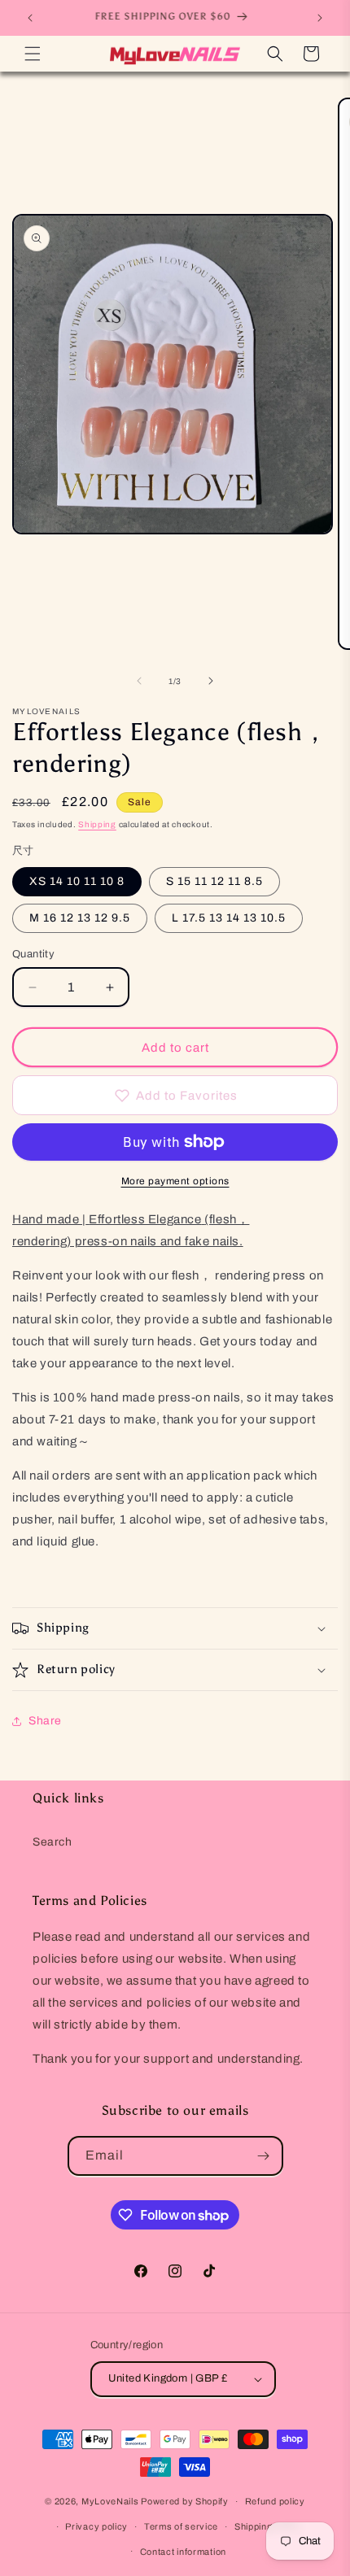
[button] (33, 54)
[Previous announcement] (30, 18)
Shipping (97, 824)
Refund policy (275, 2501)
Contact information (183, 2552)
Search (52, 1842)
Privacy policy (96, 2526)
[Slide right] (211, 681)
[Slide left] (139, 681)
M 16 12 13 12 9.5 (80, 918)
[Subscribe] (264, 2156)
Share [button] (45, 1721)
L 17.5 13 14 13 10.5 (229, 918)
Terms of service (181, 2526)
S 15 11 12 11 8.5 (214, 881)
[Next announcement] (320, 18)
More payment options (175, 1181)
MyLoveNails (110, 2501)
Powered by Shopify (185, 2501)
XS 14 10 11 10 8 (77, 881)
